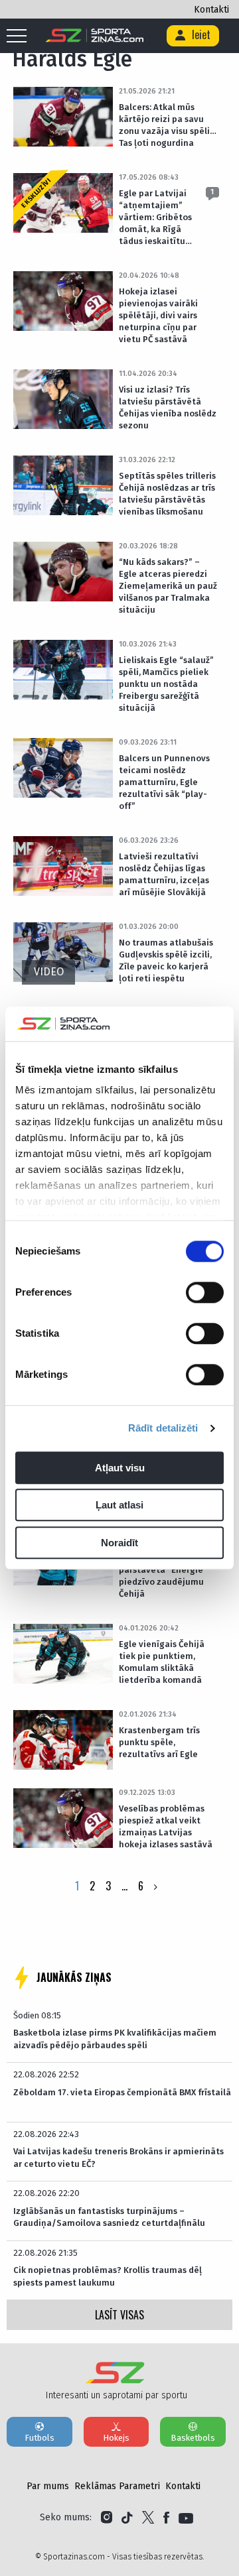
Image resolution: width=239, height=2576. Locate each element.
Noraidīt (119, 1543)
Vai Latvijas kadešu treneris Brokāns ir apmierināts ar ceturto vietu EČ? (119, 2157)
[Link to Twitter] (148, 2518)
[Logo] (95, 36)
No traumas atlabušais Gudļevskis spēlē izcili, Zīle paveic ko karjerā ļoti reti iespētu (166, 960)
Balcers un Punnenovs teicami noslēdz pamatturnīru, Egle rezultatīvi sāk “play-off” (164, 782)
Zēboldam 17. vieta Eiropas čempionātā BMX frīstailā (122, 2092)
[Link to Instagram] (107, 2518)
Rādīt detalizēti (163, 1429)
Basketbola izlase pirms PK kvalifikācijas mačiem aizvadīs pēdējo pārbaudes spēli (115, 2039)
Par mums (48, 2486)
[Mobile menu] (20, 36)
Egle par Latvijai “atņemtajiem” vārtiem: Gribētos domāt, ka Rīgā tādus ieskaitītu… (155, 217)
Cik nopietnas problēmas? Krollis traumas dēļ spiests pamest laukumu (108, 2276)
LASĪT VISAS (119, 2315)
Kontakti (211, 10)
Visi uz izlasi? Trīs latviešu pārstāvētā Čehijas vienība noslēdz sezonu (168, 407)
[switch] (205, 1292)
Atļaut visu (120, 1468)
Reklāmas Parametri (117, 2486)
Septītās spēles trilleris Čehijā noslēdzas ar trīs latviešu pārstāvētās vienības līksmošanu (167, 494)
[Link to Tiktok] (127, 2518)
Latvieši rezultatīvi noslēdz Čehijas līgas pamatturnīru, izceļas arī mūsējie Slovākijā (164, 874)
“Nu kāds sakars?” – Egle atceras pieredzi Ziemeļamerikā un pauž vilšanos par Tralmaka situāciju (168, 586)
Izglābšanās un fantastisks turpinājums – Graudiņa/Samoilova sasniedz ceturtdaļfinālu (109, 2217)
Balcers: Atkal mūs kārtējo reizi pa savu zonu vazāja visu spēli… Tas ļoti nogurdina (168, 125)
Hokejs (116, 2438)
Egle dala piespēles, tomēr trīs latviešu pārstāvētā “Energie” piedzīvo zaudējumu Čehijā (163, 1570)
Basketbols (193, 2438)
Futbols (40, 2438)
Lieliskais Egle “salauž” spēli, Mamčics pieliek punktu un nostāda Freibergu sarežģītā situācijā (166, 684)
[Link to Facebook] (166, 2518)
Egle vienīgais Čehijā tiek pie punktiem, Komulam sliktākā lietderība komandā (162, 1662)
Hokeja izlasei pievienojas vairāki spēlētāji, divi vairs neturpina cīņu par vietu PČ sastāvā (158, 315)
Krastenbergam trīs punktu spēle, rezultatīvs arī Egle (159, 1742)
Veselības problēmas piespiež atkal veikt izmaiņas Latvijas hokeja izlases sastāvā (166, 1826)
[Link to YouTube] (186, 2518)
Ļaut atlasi (119, 1505)
